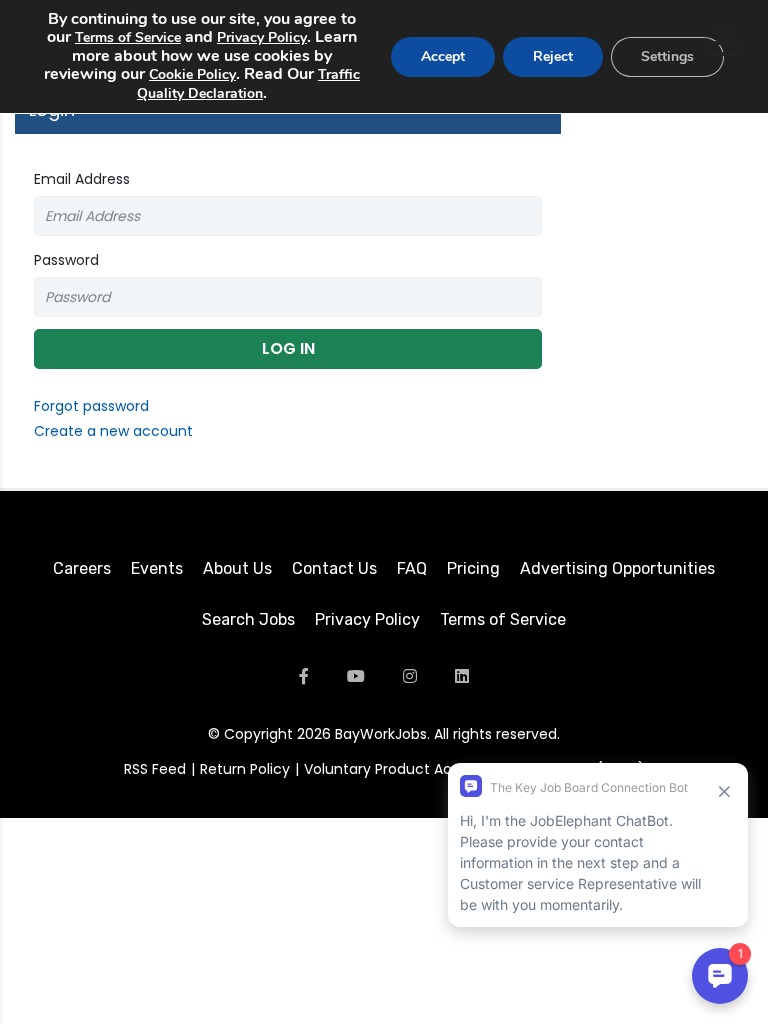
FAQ (412, 568)
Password (66, 260)
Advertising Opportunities (617, 568)
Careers (82, 568)
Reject (553, 56)
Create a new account (113, 431)
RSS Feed (155, 769)
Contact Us (334, 568)
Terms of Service (503, 619)
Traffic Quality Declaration (248, 84)
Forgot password (91, 406)
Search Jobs (248, 619)
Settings (667, 56)
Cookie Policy (192, 74)
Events (157, 568)
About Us (237, 568)
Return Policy (245, 769)
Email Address (82, 179)
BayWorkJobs (381, 734)
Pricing (473, 568)
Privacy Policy (367, 619)
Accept (443, 56)
